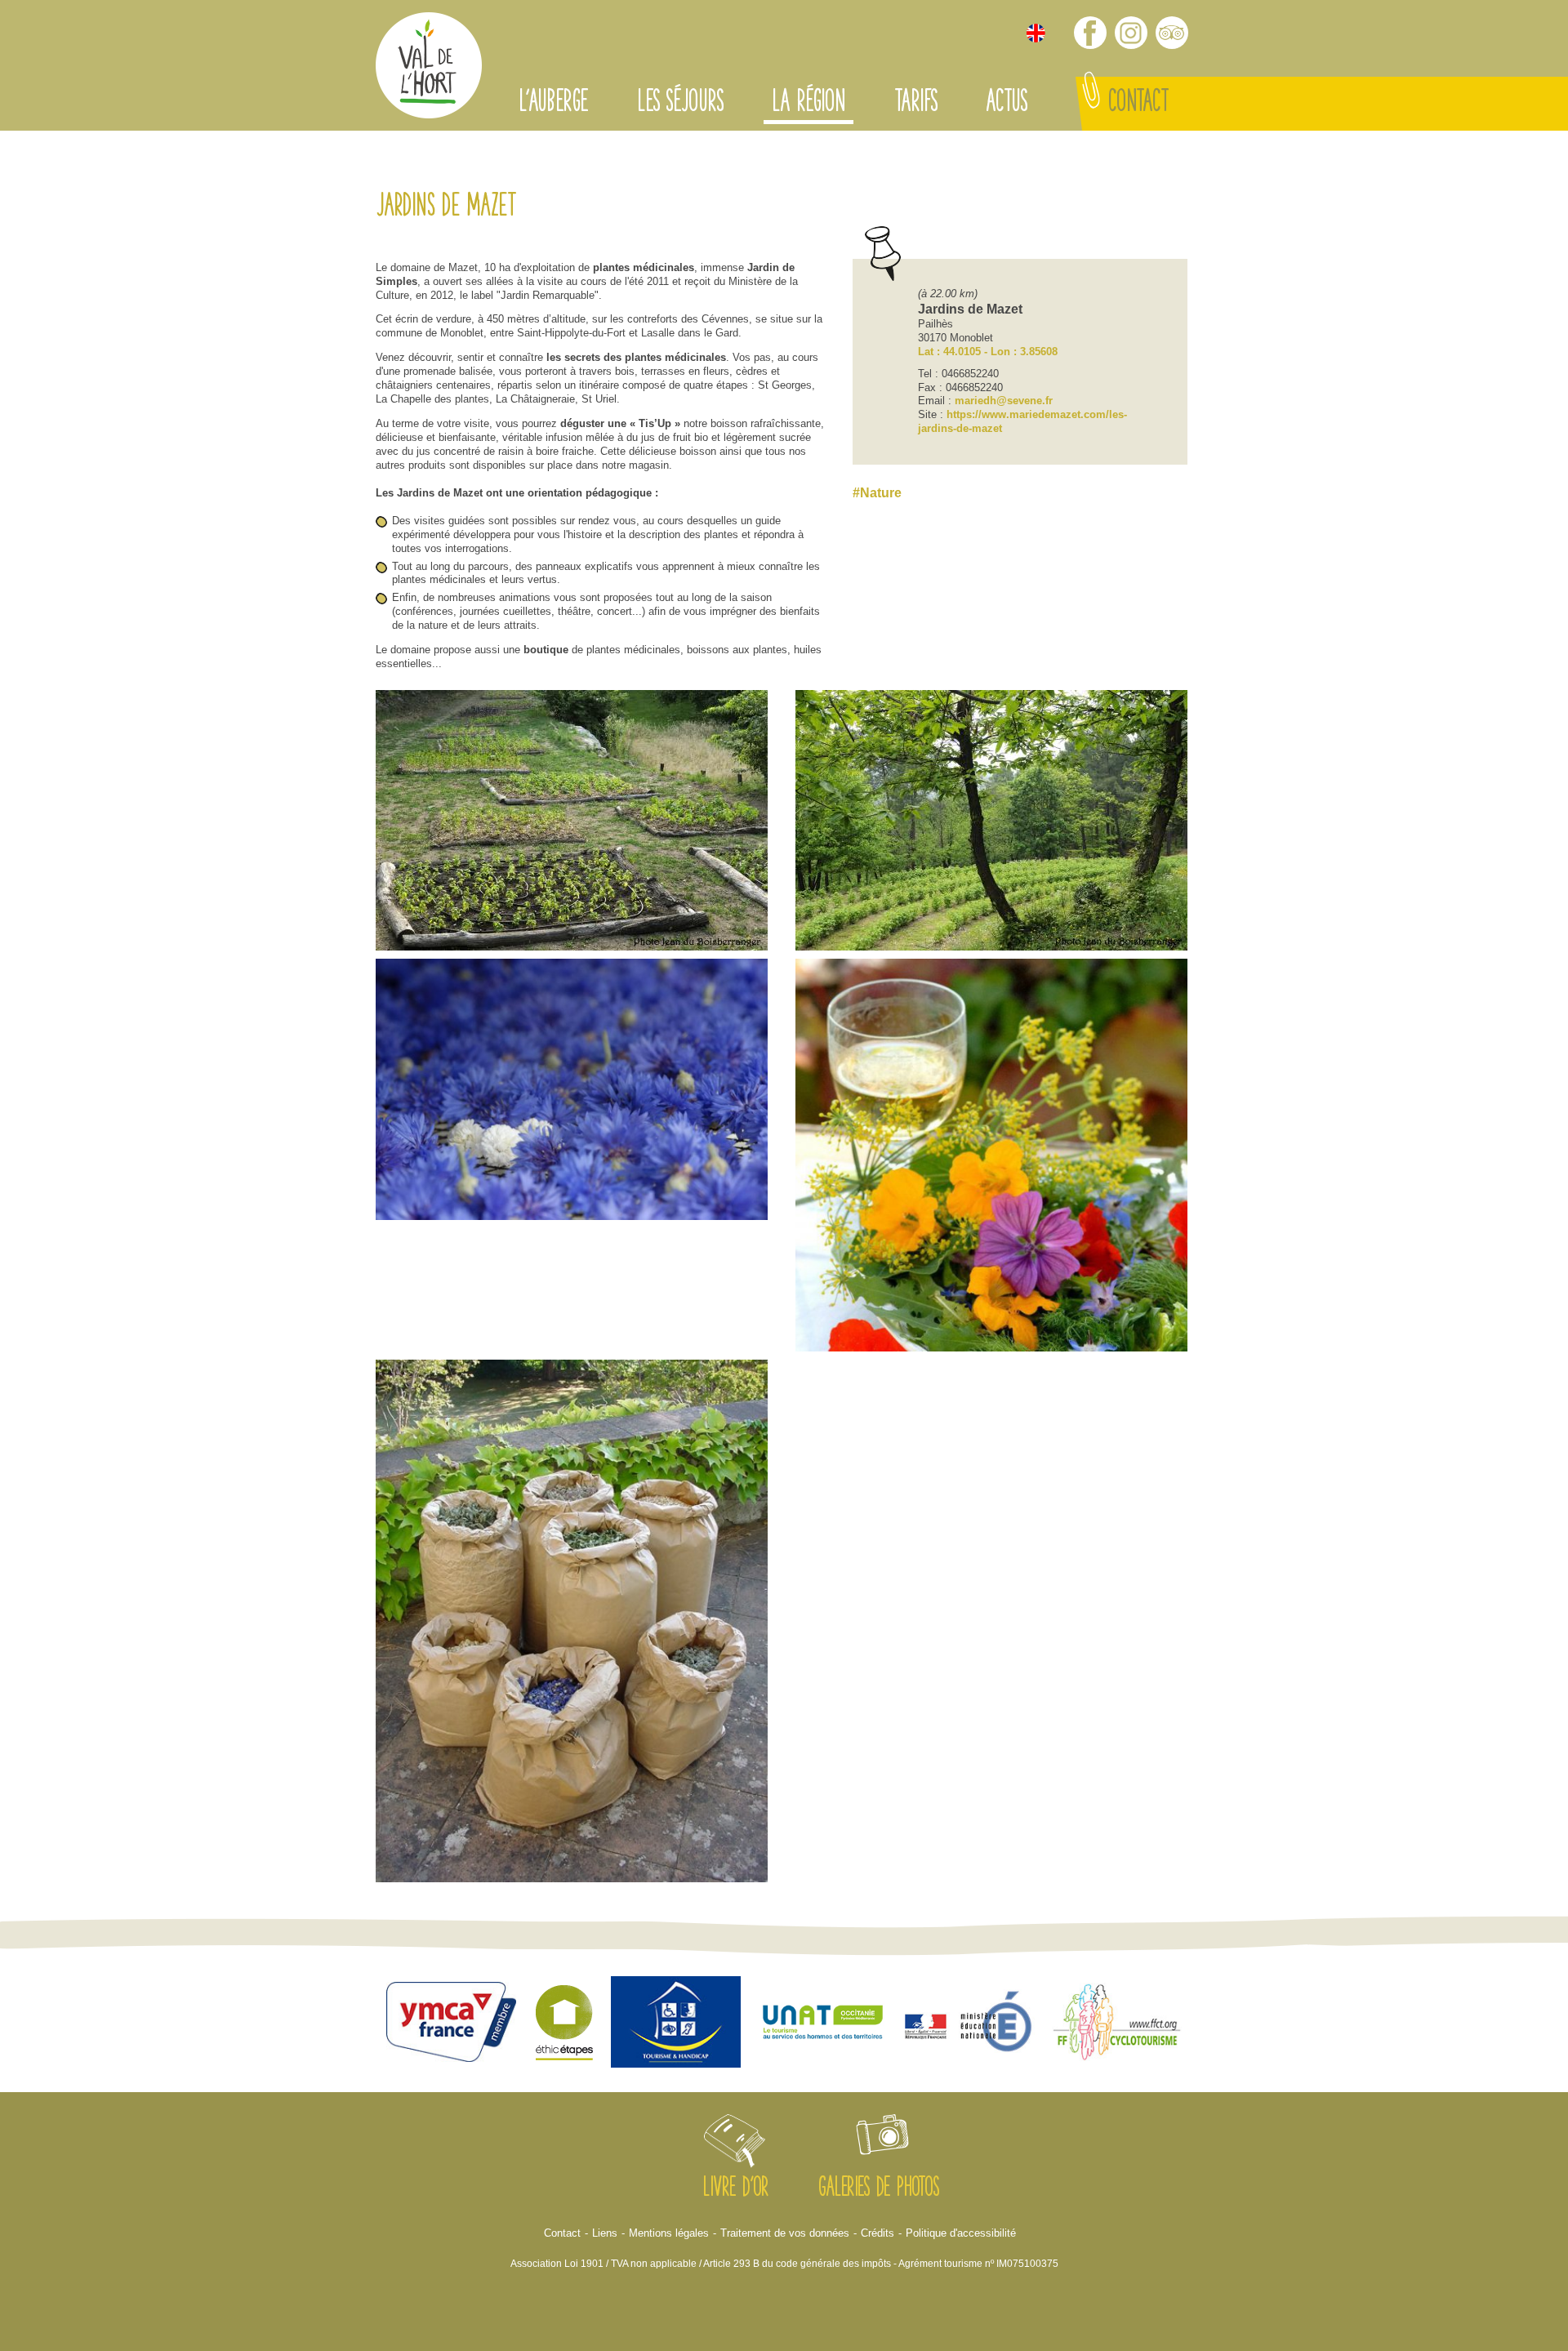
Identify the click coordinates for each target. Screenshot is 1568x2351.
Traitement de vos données (785, 2233)
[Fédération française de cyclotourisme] (1117, 2024)
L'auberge (553, 104)
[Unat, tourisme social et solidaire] (823, 2024)
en (1036, 33)
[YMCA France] (452, 2024)
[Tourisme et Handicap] (676, 2024)
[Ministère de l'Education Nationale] (970, 2024)
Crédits (878, 2233)
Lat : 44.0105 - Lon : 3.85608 (988, 352)
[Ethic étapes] (564, 2024)
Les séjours (680, 104)
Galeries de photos (879, 2189)
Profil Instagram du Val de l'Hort (1131, 33)
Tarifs (915, 104)
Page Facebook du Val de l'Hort (1090, 33)
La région (808, 104)
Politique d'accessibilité (961, 2233)
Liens (605, 2233)
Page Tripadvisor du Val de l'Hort (1172, 33)
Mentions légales (669, 2233)
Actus (1006, 104)
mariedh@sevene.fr (1004, 401)
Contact (1138, 104)
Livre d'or (735, 2189)
